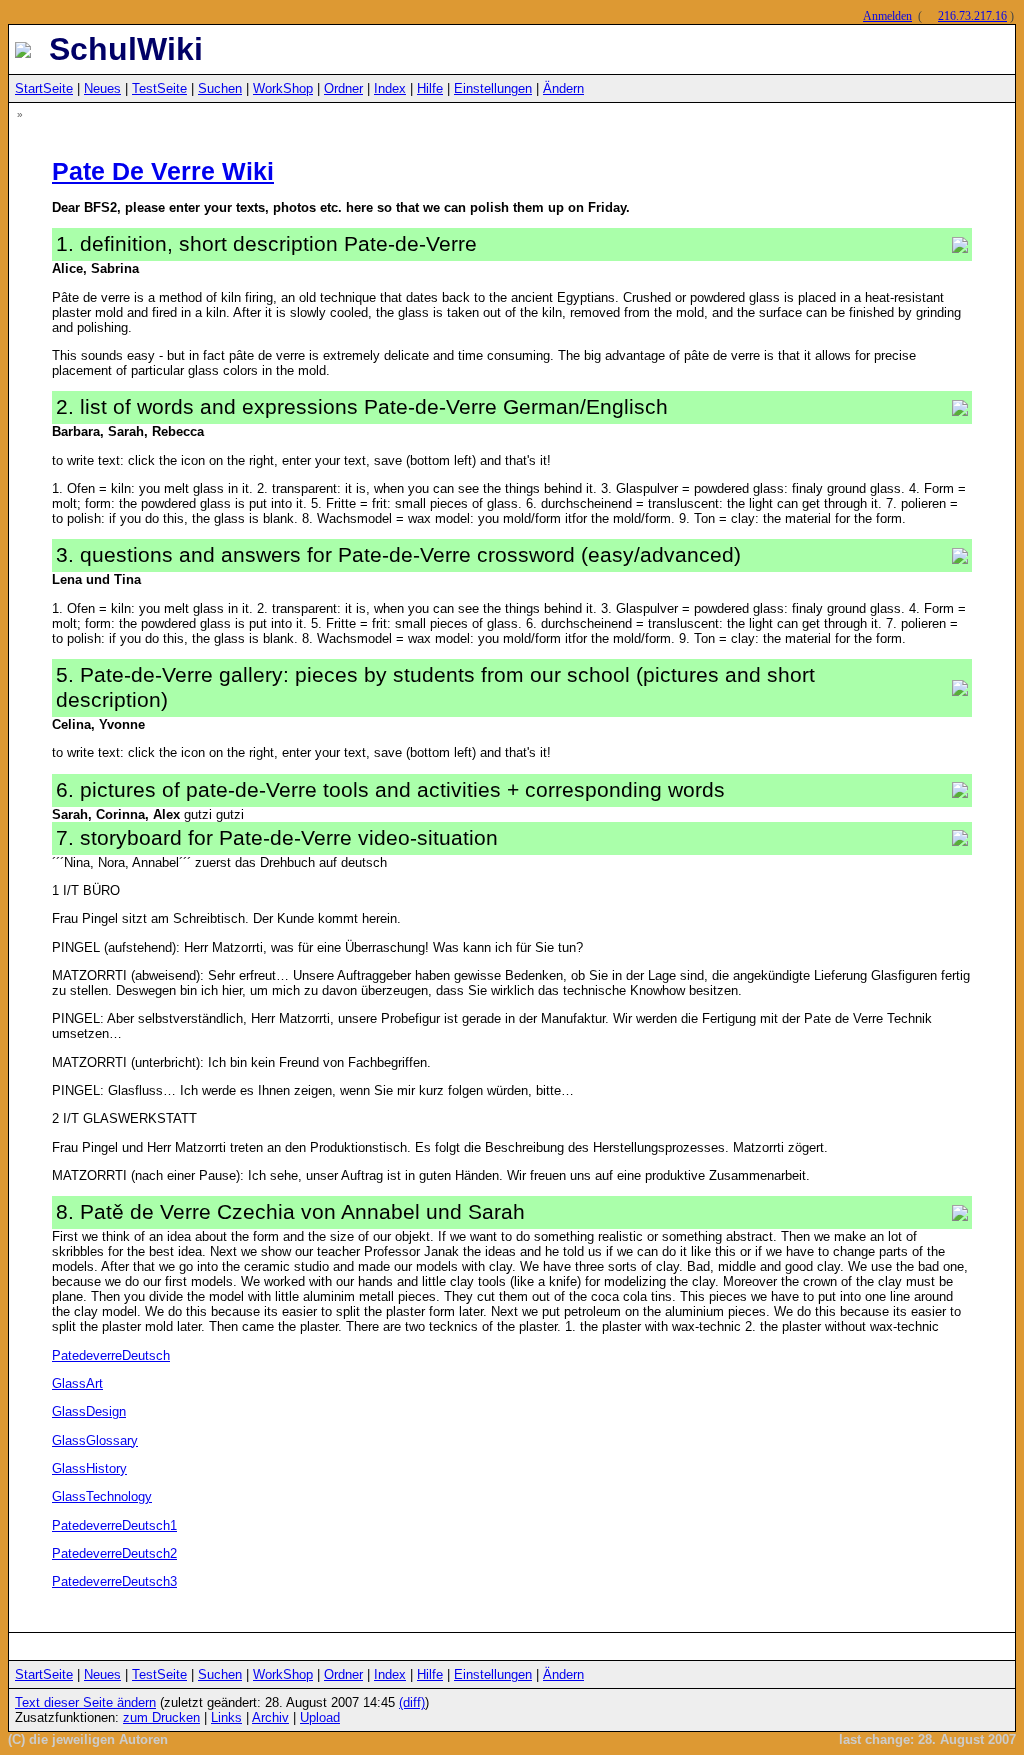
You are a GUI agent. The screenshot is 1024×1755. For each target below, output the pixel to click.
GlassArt (77, 1383)
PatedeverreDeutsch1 (114, 1525)
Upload (320, 1717)
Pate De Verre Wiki (163, 171)
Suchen (220, 88)
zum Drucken (161, 1717)
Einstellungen (493, 88)
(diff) (412, 1702)
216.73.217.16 (972, 16)
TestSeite (159, 88)
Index (390, 88)
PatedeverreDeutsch (111, 1355)
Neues (102, 88)
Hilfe (430, 88)
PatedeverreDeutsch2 (114, 1553)
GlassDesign (89, 1411)
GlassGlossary (95, 1440)
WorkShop (283, 88)
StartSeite (44, 88)
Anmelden (887, 16)
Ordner (343, 88)
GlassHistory (89, 1468)
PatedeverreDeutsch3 (114, 1581)
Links (226, 1717)
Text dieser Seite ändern (85, 1702)
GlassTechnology (102, 1496)
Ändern (563, 88)
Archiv (270, 1717)
